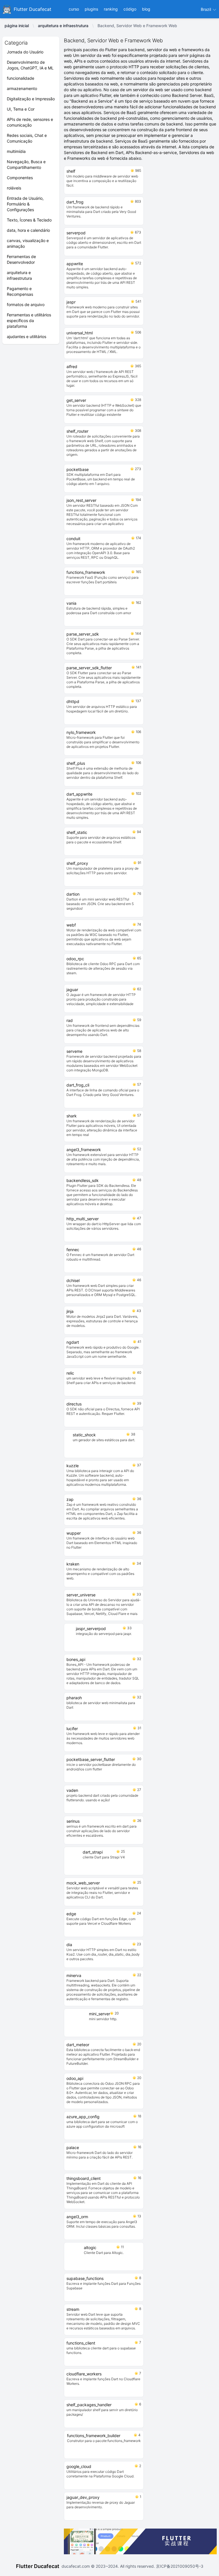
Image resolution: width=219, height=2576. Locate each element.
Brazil (206, 9)
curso (74, 9)
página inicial (17, 26)
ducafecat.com (76, 2566)
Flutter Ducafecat (38, 2566)
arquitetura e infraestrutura (63, 26)
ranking (111, 9)
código (130, 9)
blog (146, 9)
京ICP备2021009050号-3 (179, 2566)
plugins (91, 9)
